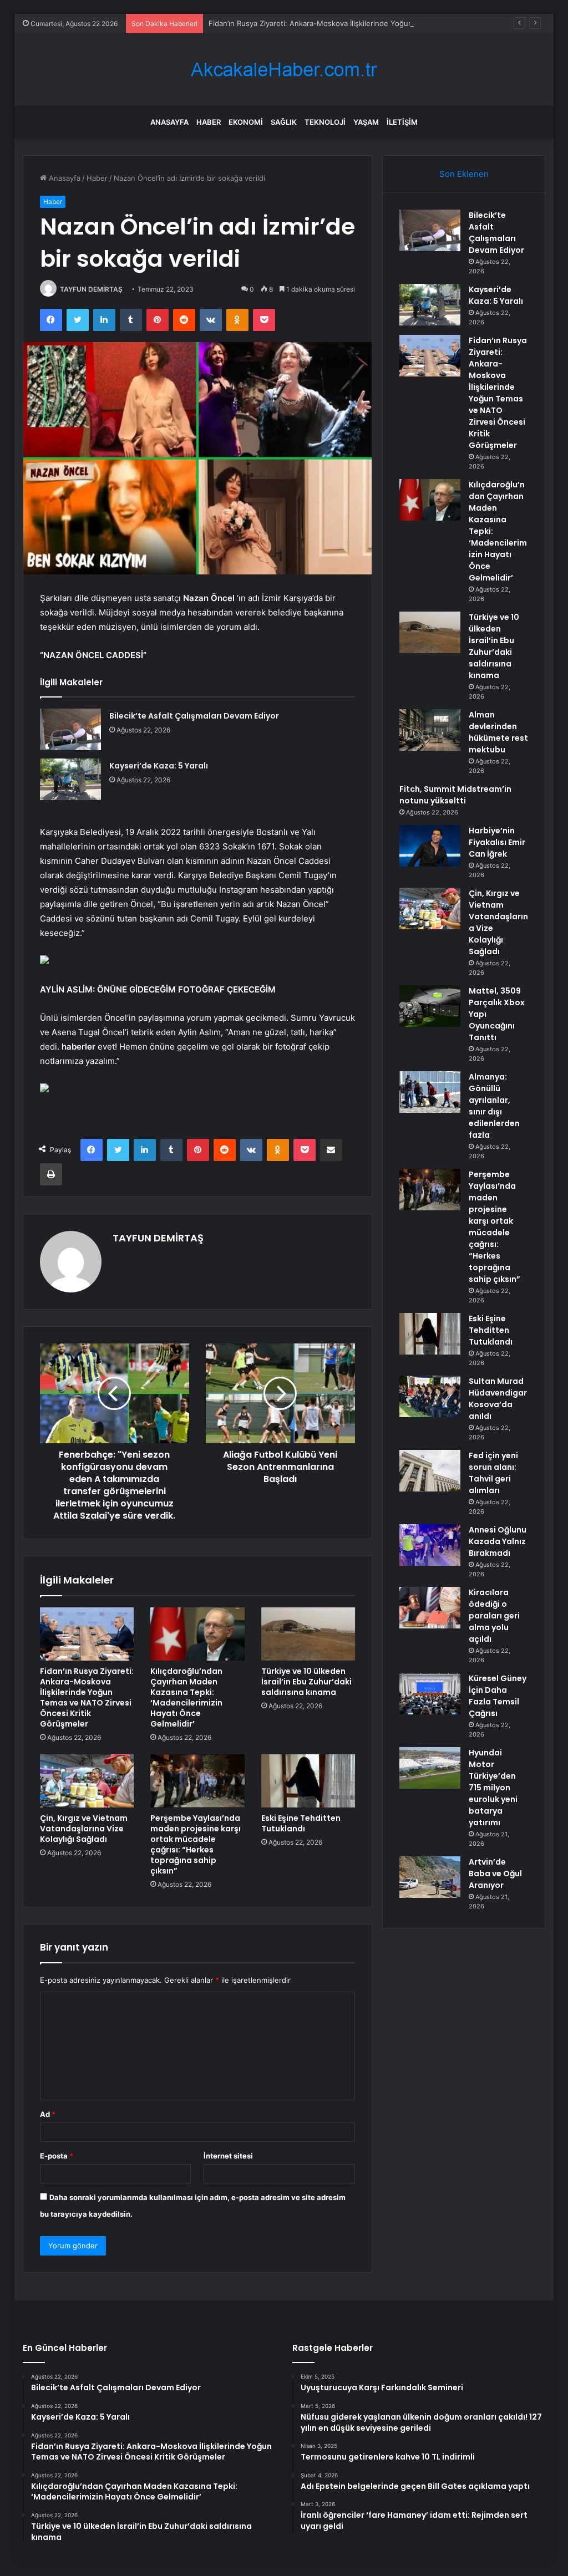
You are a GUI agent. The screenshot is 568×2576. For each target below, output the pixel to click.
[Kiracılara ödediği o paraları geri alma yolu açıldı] (430, 1608)
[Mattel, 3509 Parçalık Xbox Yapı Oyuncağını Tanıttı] (430, 1006)
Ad (48, 2114)
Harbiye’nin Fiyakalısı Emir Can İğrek (497, 842)
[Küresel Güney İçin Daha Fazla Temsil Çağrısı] (430, 1694)
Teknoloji (325, 122)
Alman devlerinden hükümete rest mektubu (498, 732)
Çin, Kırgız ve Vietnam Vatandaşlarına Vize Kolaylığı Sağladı (84, 1829)
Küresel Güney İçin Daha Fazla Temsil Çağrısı (498, 1696)
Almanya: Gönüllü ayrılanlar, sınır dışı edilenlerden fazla (494, 1106)
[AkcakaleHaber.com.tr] (284, 70)
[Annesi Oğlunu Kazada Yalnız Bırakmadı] (430, 1545)
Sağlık (284, 122)
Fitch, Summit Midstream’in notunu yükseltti (455, 795)
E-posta (57, 2156)
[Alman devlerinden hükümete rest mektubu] (430, 730)
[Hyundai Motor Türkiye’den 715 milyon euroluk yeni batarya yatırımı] (430, 1768)
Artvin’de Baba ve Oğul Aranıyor (495, 1874)
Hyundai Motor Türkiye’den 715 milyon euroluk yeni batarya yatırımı (493, 1788)
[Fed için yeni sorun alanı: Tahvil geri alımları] (430, 1471)
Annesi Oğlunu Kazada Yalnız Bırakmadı (498, 1541)
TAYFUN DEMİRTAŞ (91, 289)
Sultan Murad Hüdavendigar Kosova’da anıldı (498, 1399)
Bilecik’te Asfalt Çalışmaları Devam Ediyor (194, 716)
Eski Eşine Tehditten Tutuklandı (301, 1823)
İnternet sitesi (228, 2156)
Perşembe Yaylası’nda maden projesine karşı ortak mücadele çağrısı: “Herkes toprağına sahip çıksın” (196, 1844)
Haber (209, 122)
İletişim (402, 122)
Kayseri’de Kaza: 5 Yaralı (159, 766)
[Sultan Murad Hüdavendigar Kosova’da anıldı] (430, 1396)
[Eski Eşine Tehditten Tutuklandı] (308, 1781)
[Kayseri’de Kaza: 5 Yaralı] (70, 779)
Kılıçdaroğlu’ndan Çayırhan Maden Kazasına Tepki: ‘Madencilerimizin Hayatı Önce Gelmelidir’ (186, 1697)
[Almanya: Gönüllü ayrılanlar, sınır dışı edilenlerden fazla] (430, 1092)
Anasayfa (169, 122)
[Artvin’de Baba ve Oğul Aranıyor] (430, 1877)
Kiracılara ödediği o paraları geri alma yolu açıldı (494, 1616)
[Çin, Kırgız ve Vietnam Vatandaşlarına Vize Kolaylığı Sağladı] (87, 1781)
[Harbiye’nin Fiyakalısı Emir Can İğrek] (430, 846)
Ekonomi (246, 122)
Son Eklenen (464, 174)
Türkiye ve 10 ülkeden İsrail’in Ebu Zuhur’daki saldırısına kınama (306, 1682)
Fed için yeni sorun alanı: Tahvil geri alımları (493, 1473)
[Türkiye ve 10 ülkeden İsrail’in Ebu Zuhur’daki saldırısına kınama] (308, 1634)
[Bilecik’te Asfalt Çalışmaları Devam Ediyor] (70, 729)
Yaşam (366, 122)
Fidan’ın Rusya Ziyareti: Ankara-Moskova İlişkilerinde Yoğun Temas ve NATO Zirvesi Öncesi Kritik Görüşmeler (87, 1697)
